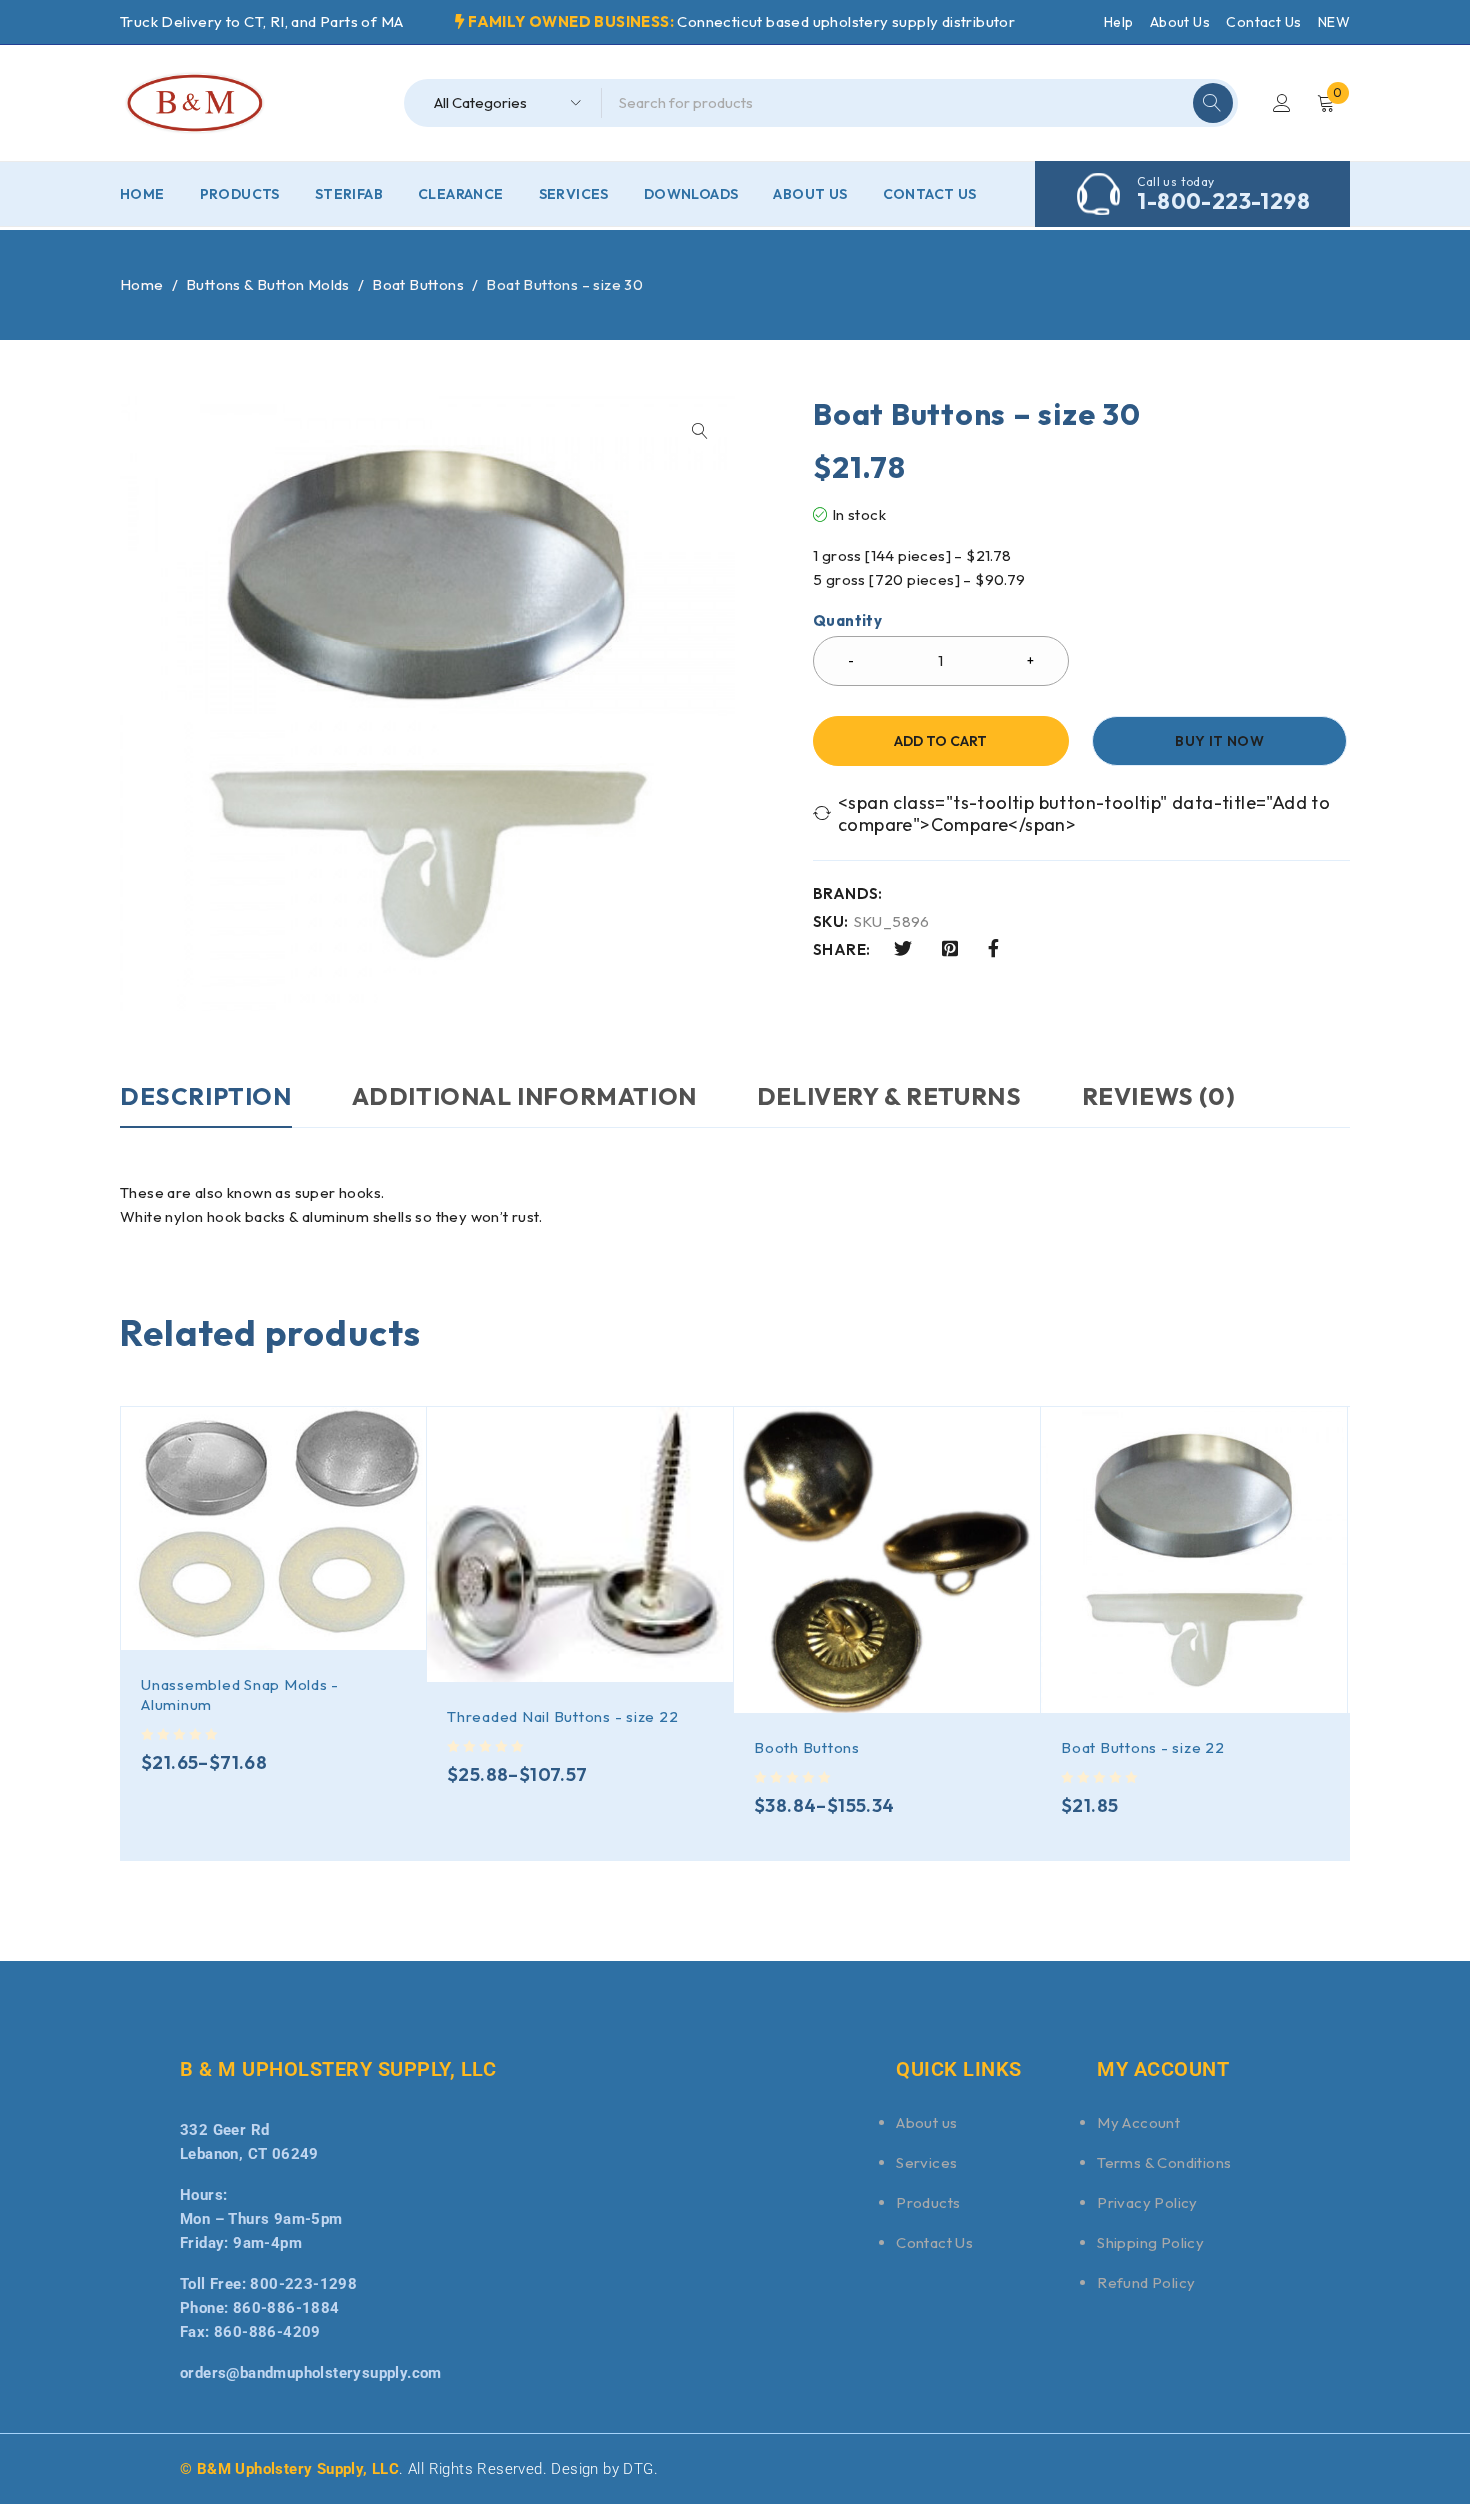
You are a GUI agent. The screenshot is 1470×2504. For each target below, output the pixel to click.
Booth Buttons (807, 1747)
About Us (1180, 22)
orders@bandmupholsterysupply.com (311, 2373)
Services (926, 2162)
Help (1119, 22)
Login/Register (1282, 103)
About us (926, 2122)
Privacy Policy (1147, 2202)
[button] (700, 431)
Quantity (847, 621)
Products (928, 2202)
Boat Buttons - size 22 (1143, 1747)
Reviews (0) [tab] (1159, 1096)
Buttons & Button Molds (268, 284)
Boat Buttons (418, 284)
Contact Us (1263, 22)
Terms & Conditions (1164, 2162)
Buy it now (1219, 741)
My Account (1138, 2122)
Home (142, 284)
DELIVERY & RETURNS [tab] (889, 1096)
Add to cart (940, 741)
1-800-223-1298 (1223, 201)
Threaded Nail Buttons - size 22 (562, 1716)
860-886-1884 (286, 2308)
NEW (1334, 22)
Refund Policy (1146, 2282)
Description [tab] (206, 1096)
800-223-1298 (303, 2284)
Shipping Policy (1150, 2242)
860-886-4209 (267, 2332)
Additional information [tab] (524, 1096)
